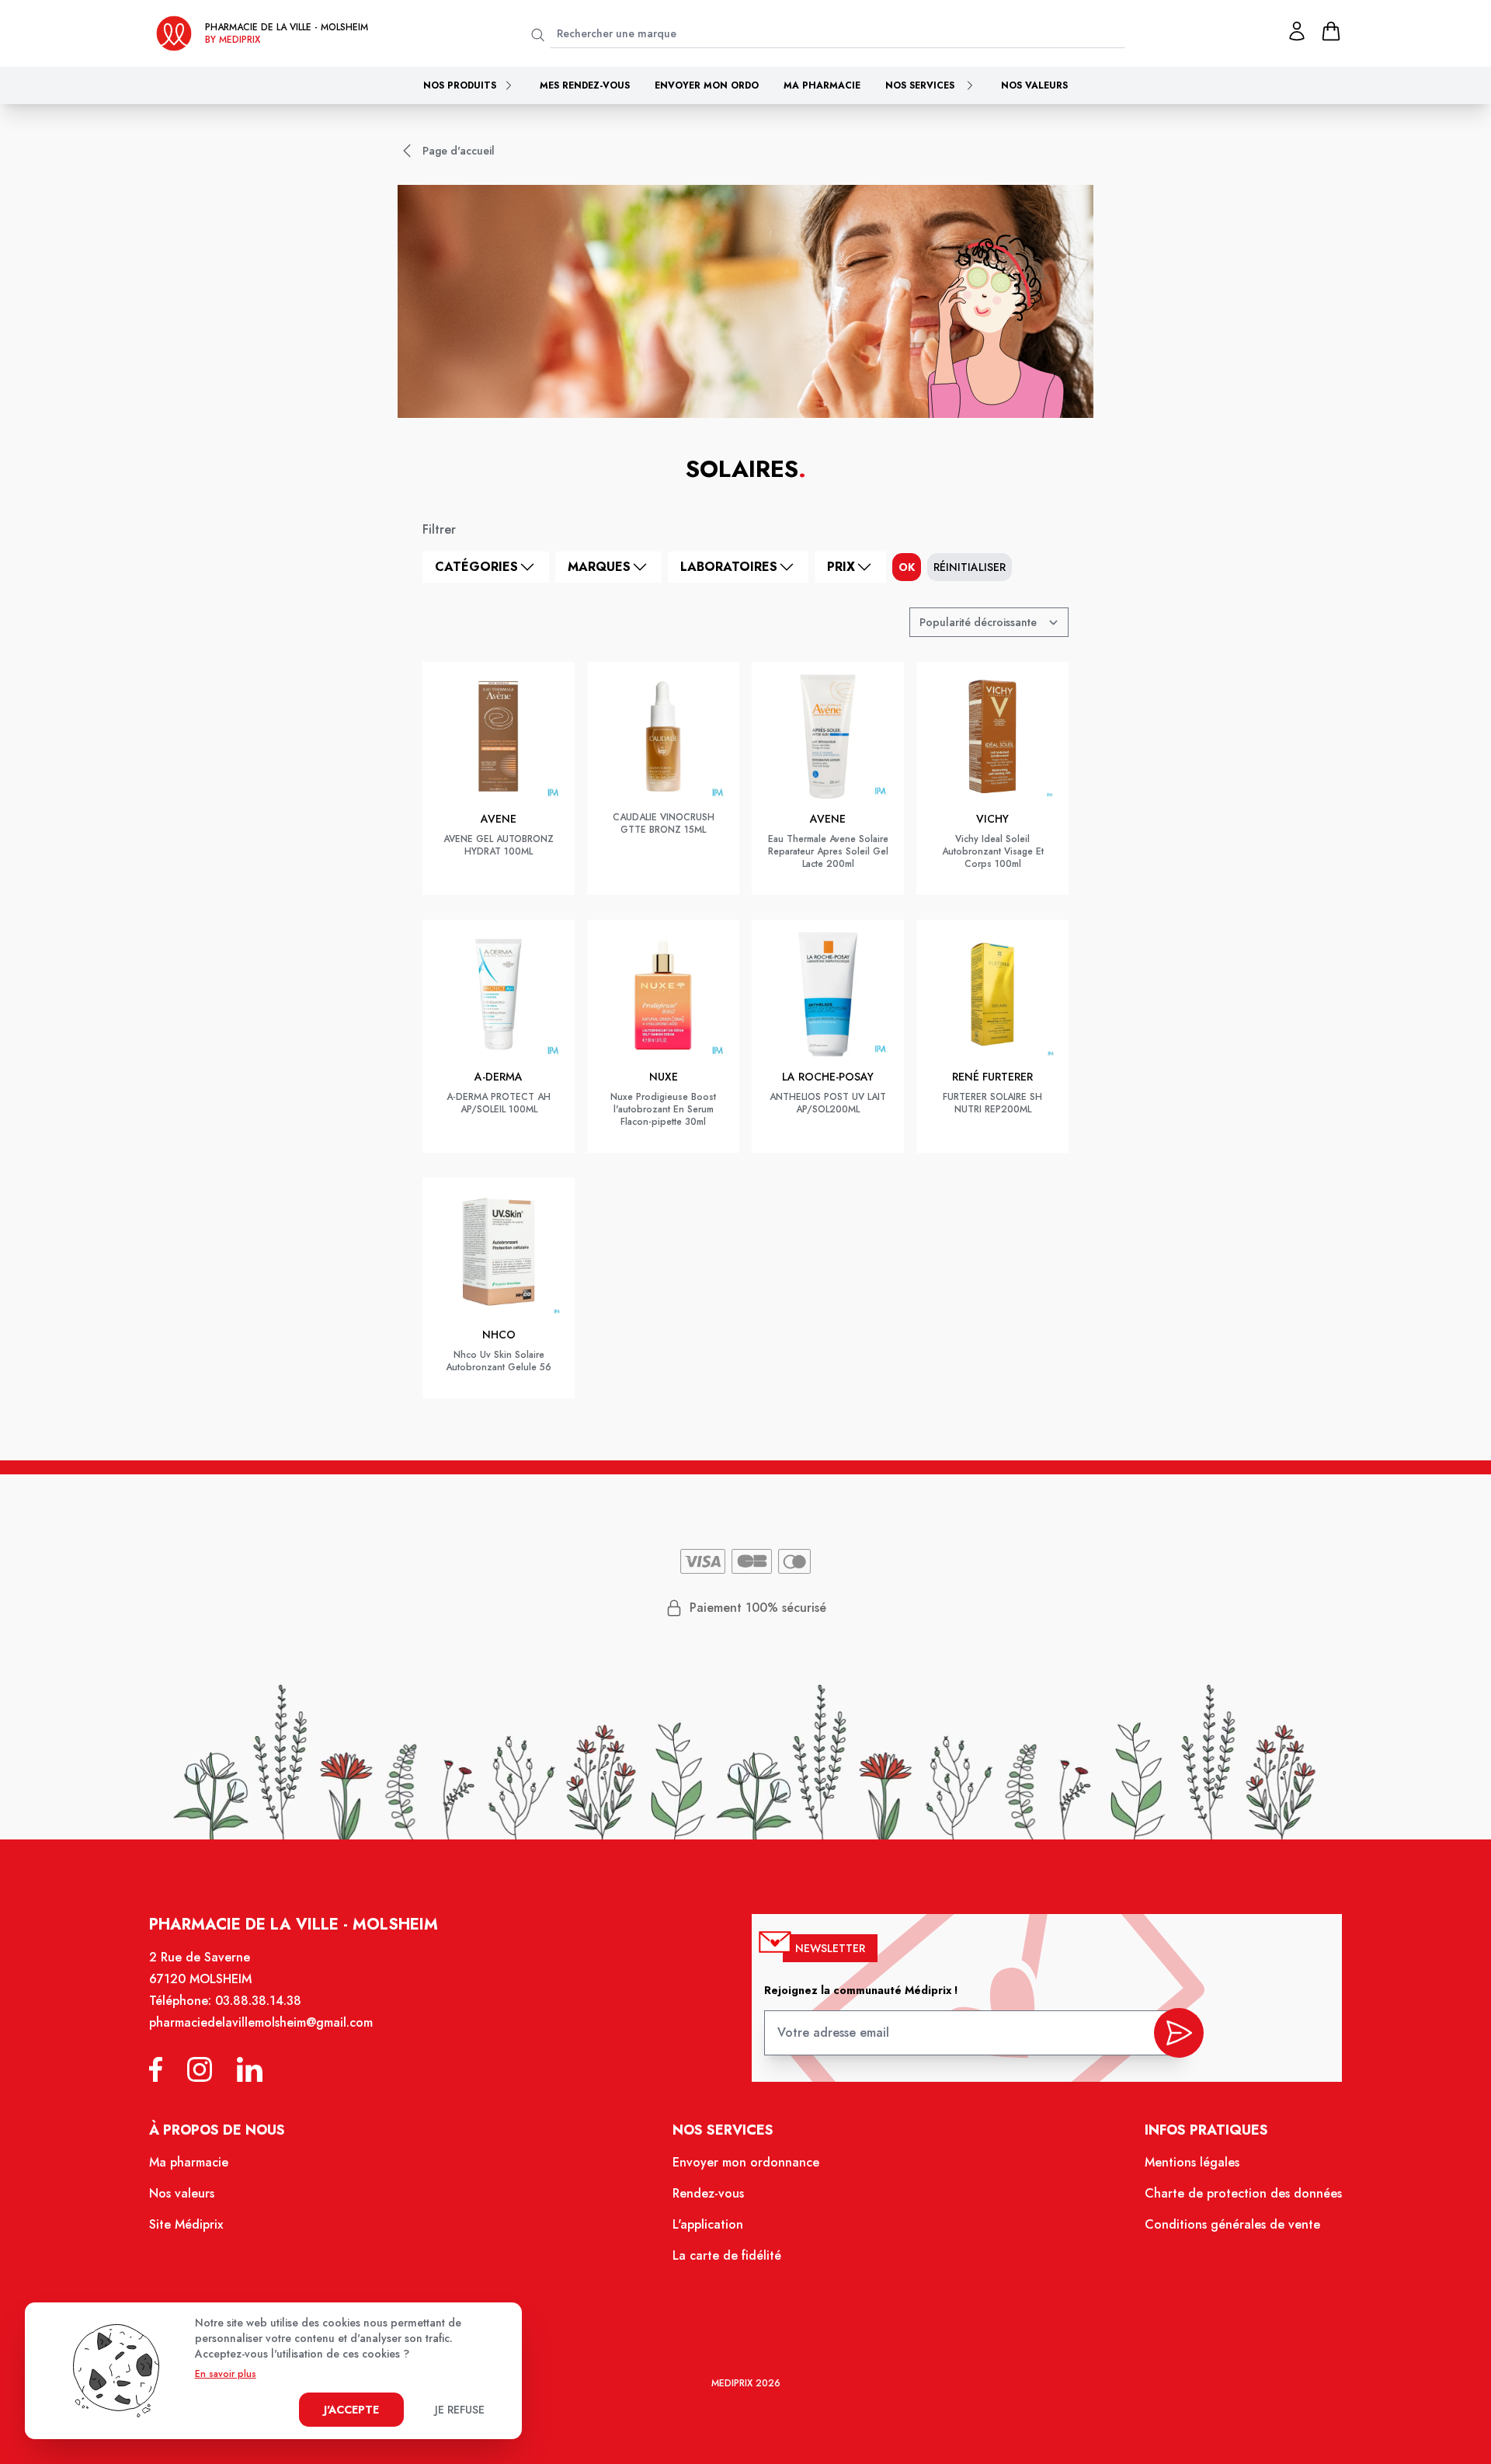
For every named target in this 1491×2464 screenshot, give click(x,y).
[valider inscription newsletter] (1179, 2033)
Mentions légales (1192, 2162)
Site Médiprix (186, 2224)
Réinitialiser (970, 567)
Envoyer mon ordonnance (746, 2162)
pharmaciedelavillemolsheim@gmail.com (261, 2022)
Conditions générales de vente (1232, 2224)
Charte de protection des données (1243, 2193)
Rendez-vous (708, 2193)
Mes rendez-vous (585, 85)
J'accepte (351, 2410)
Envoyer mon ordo (707, 85)
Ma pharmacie (822, 85)
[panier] (1331, 31)
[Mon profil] (1297, 31)
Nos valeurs (1034, 85)
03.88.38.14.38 (258, 2001)
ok (907, 567)
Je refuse (460, 2410)
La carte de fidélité (727, 2255)
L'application (708, 2224)
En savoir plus (226, 2374)
